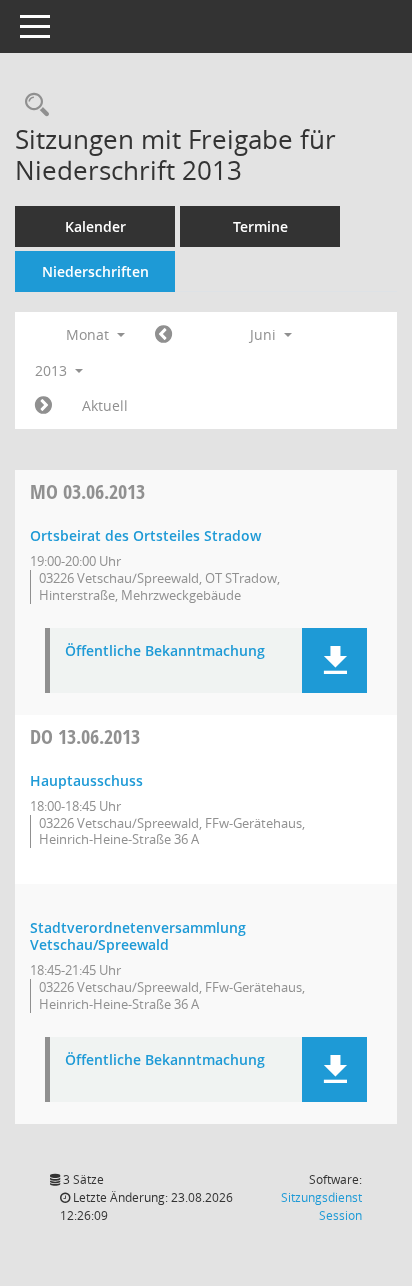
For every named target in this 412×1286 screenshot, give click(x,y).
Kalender (95, 226)
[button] (334, 660)
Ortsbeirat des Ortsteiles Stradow (145, 535)
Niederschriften (95, 271)
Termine (260, 226)
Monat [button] (89, 334)
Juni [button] (265, 334)
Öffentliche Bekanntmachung (165, 651)
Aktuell (105, 405)
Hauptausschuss (86, 780)
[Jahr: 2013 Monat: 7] (43, 406)
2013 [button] (53, 370)
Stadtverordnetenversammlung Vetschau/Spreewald (138, 936)
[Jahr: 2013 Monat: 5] (163, 335)
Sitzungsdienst (321, 1206)
